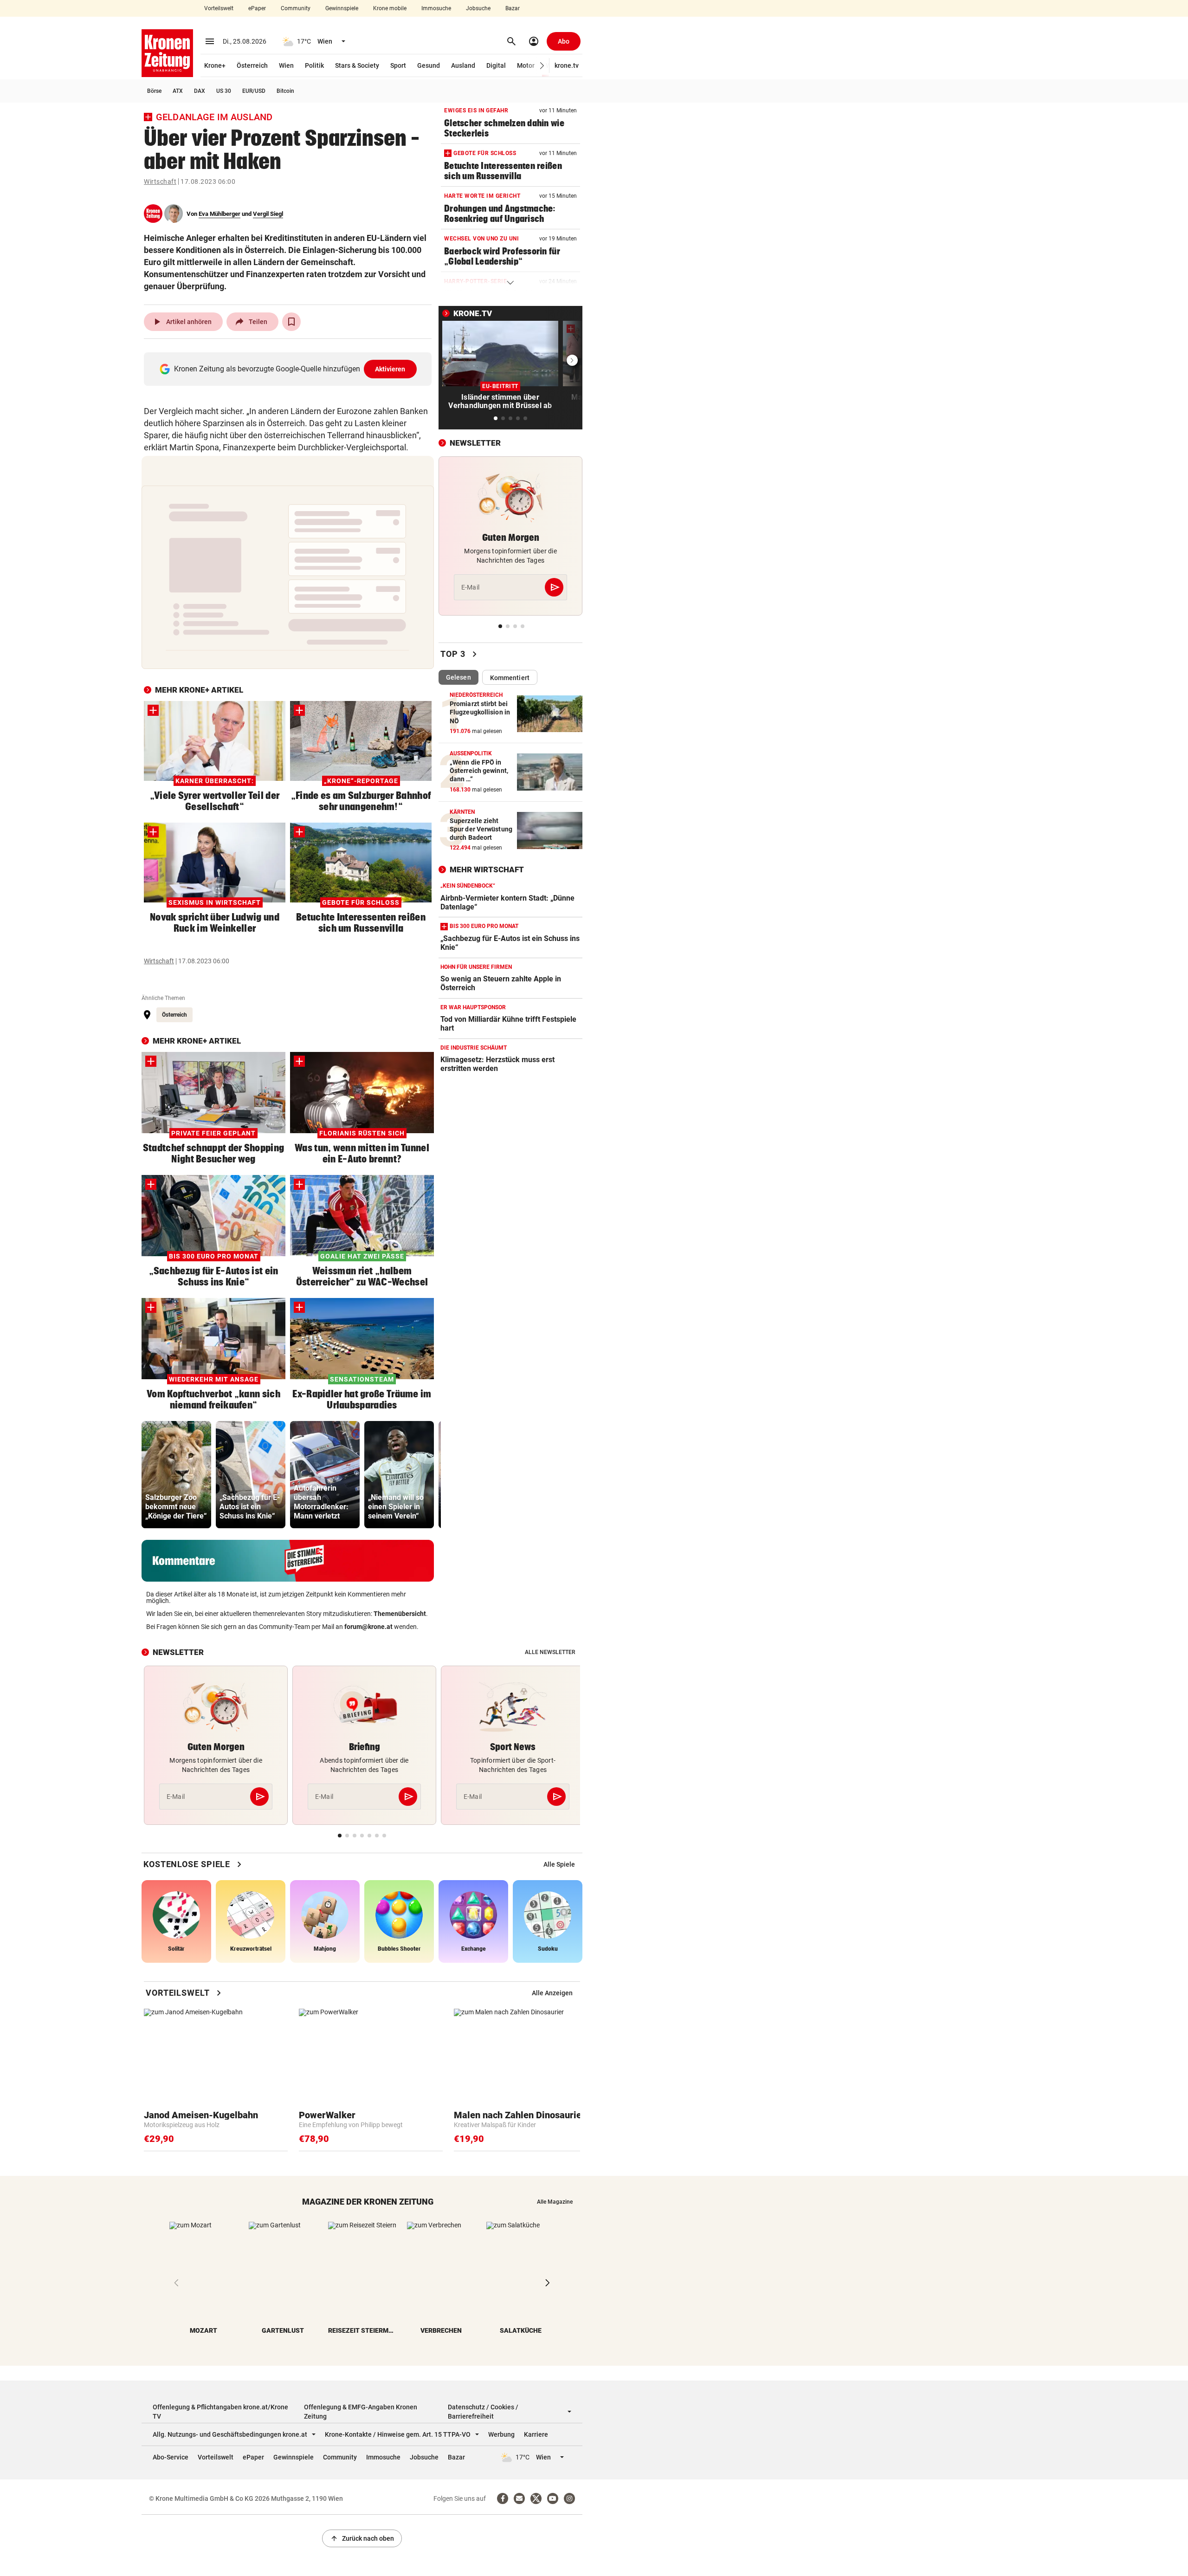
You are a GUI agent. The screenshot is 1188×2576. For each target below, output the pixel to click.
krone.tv (567, 65)
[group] (176, 1475)
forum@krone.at (368, 1627)
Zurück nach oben (362, 2538)
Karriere (536, 2434)
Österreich (252, 65)
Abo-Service (171, 2457)
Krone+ (215, 65)
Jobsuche (478, 8)
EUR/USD (254, 91)
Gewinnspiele (342, 8)
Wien (286, 65)
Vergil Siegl (268, 214)
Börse (154, 91)
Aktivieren (390, 369)
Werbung (501, 2434)
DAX (200, 91)
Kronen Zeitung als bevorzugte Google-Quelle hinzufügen (290, 369)
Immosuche (436, 8)
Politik (314, 65)
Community (296, 8)
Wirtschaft (160, 182)
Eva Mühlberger (220, 214)
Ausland (463, 65)
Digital (496, 65)
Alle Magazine (555, 2202)
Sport (398, 65)
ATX (178, 91)
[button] (542, 66)
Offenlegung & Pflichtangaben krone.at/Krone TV (220, 2412)
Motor (526, 65)
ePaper (257, 8)
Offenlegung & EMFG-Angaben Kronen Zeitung (361, 2412)
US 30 (224, 91)
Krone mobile (390, 8)
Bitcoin (285, 91)
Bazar (513, 8)
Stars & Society (357, 65)
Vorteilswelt (219, 8)
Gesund (429, 65)
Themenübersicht (400, 1614)
